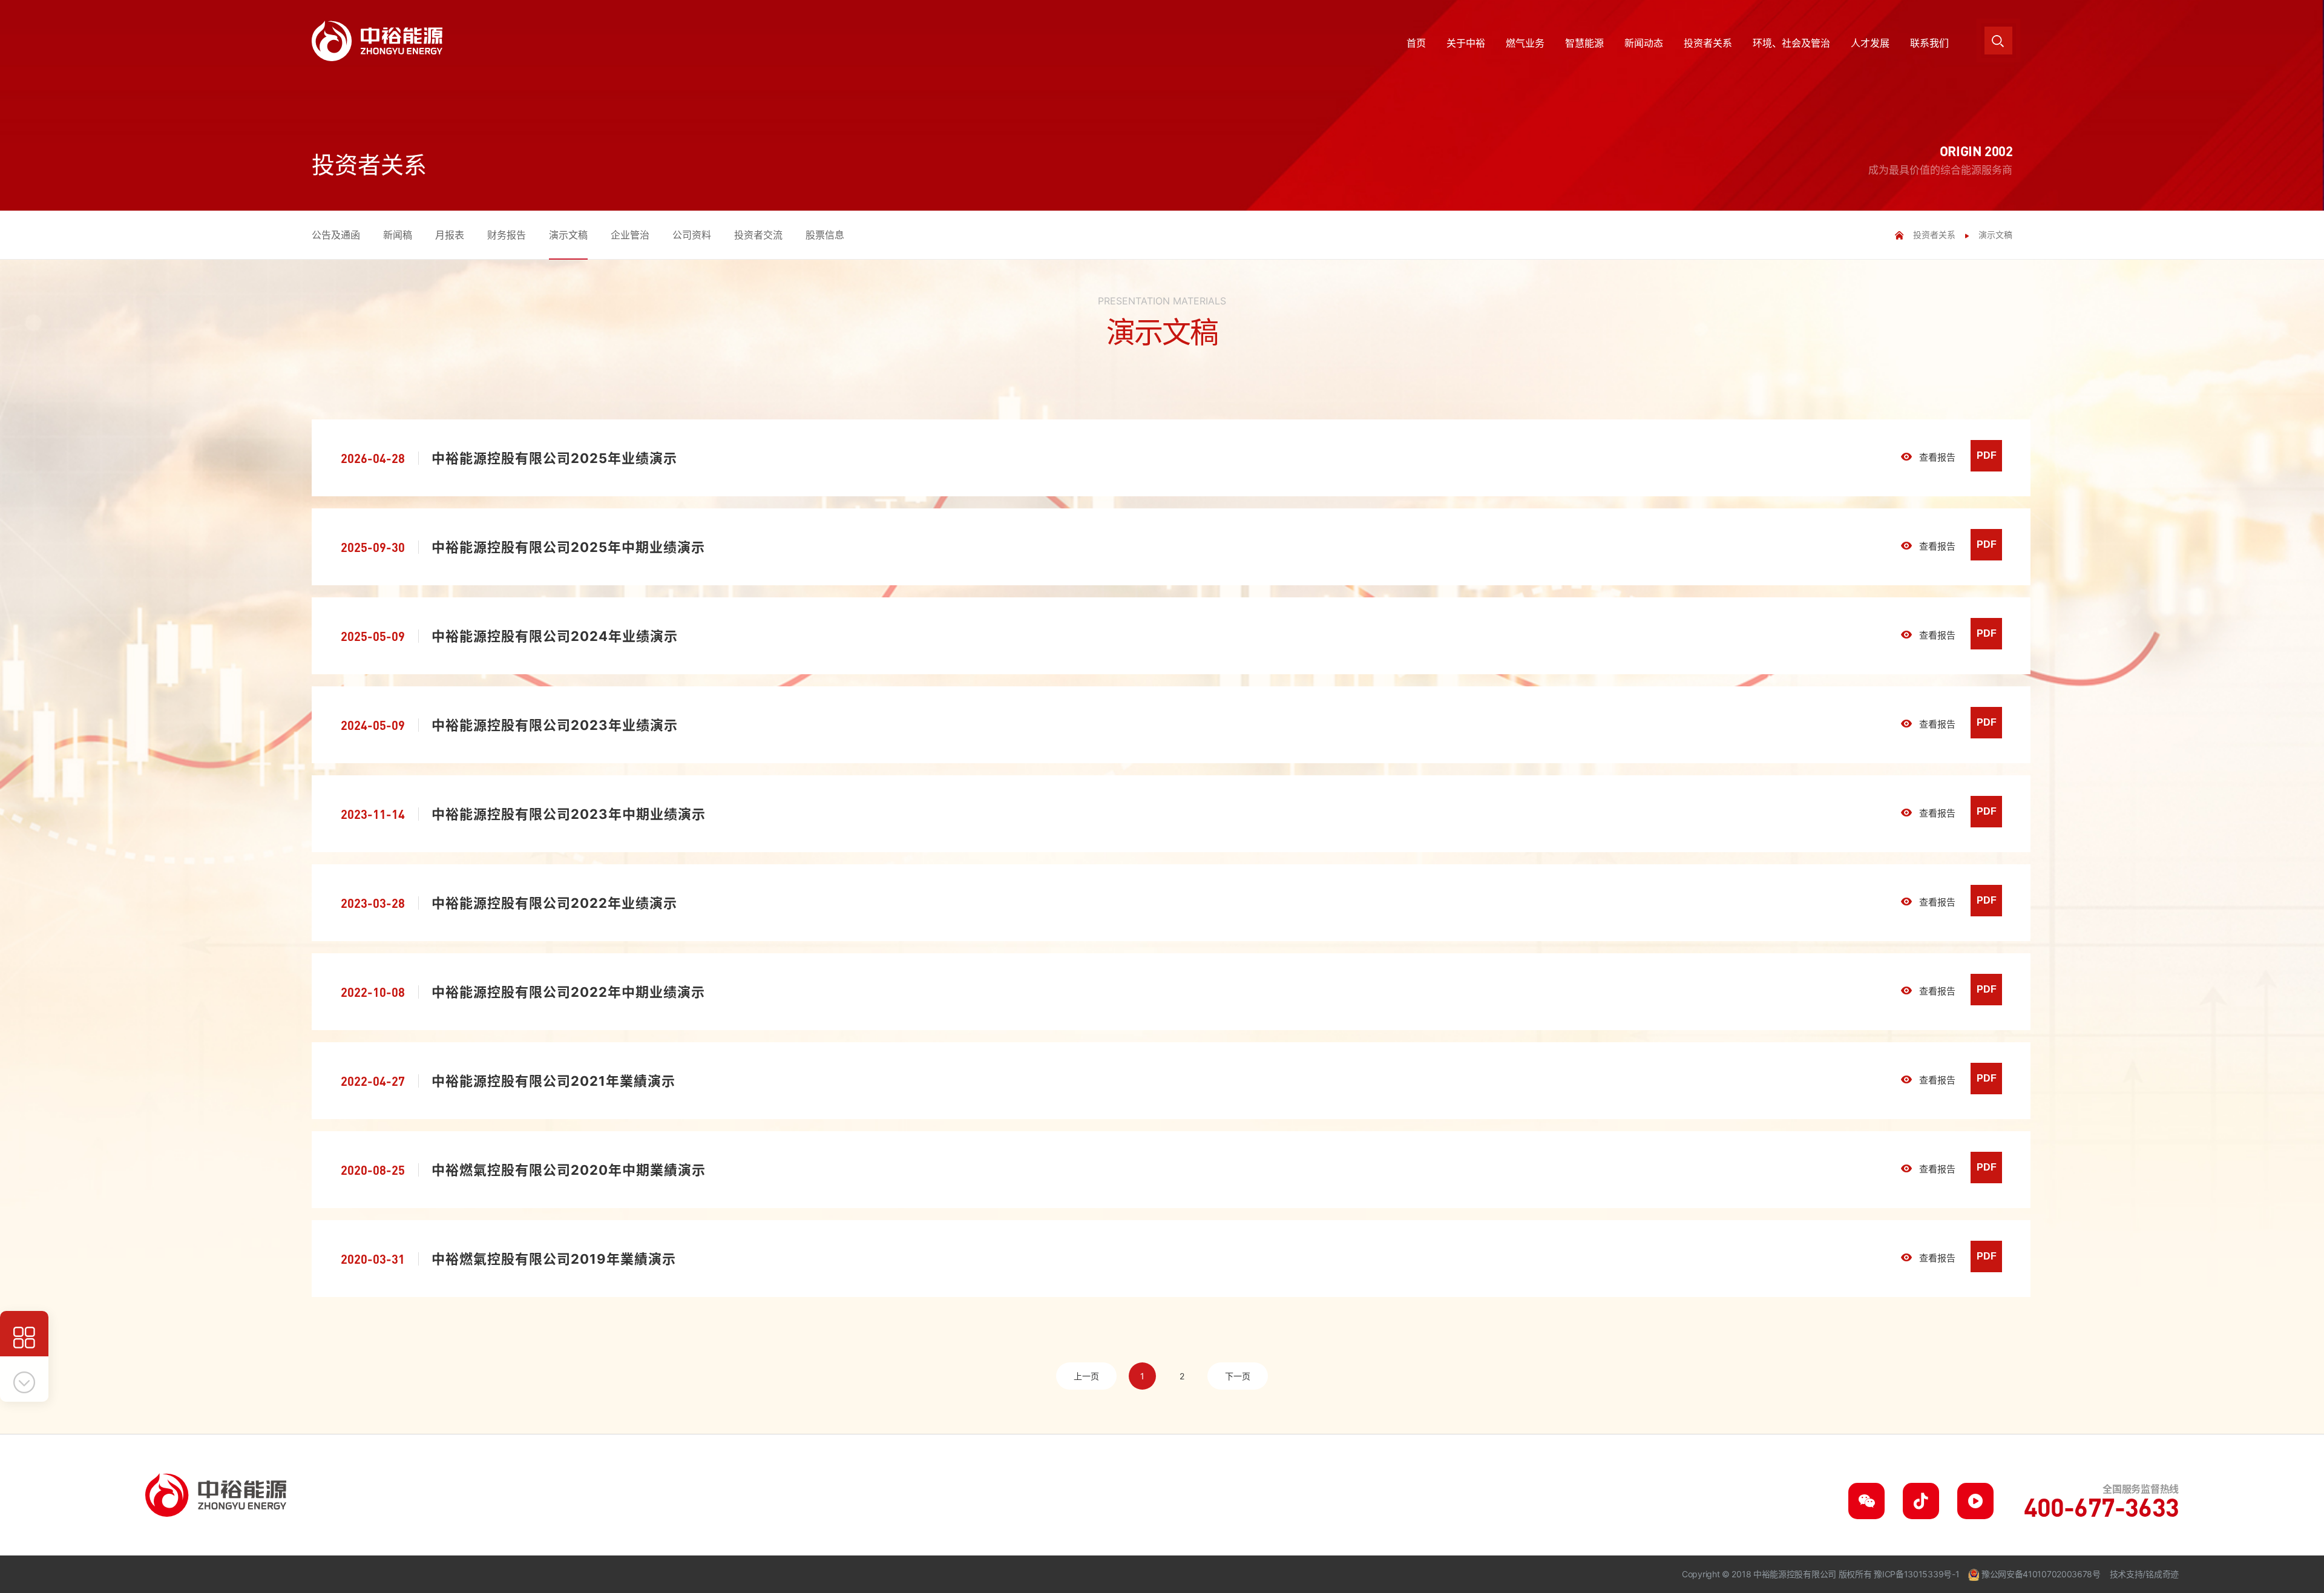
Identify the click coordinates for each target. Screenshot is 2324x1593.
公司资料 (692, 235)
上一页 (1086, 1376)
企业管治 (630, 235)
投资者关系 (1934, 235)
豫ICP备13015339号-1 (1916, 1574)
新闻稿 (398, 235)
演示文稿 (568, 235)
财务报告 (507, 235)
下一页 (1238, 1376)
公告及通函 (336, 235)
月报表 (450, 235)
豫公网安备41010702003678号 (2041, 1574)
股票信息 (825, 235)
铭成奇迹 (2162, 1574)
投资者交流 (758, 235)
